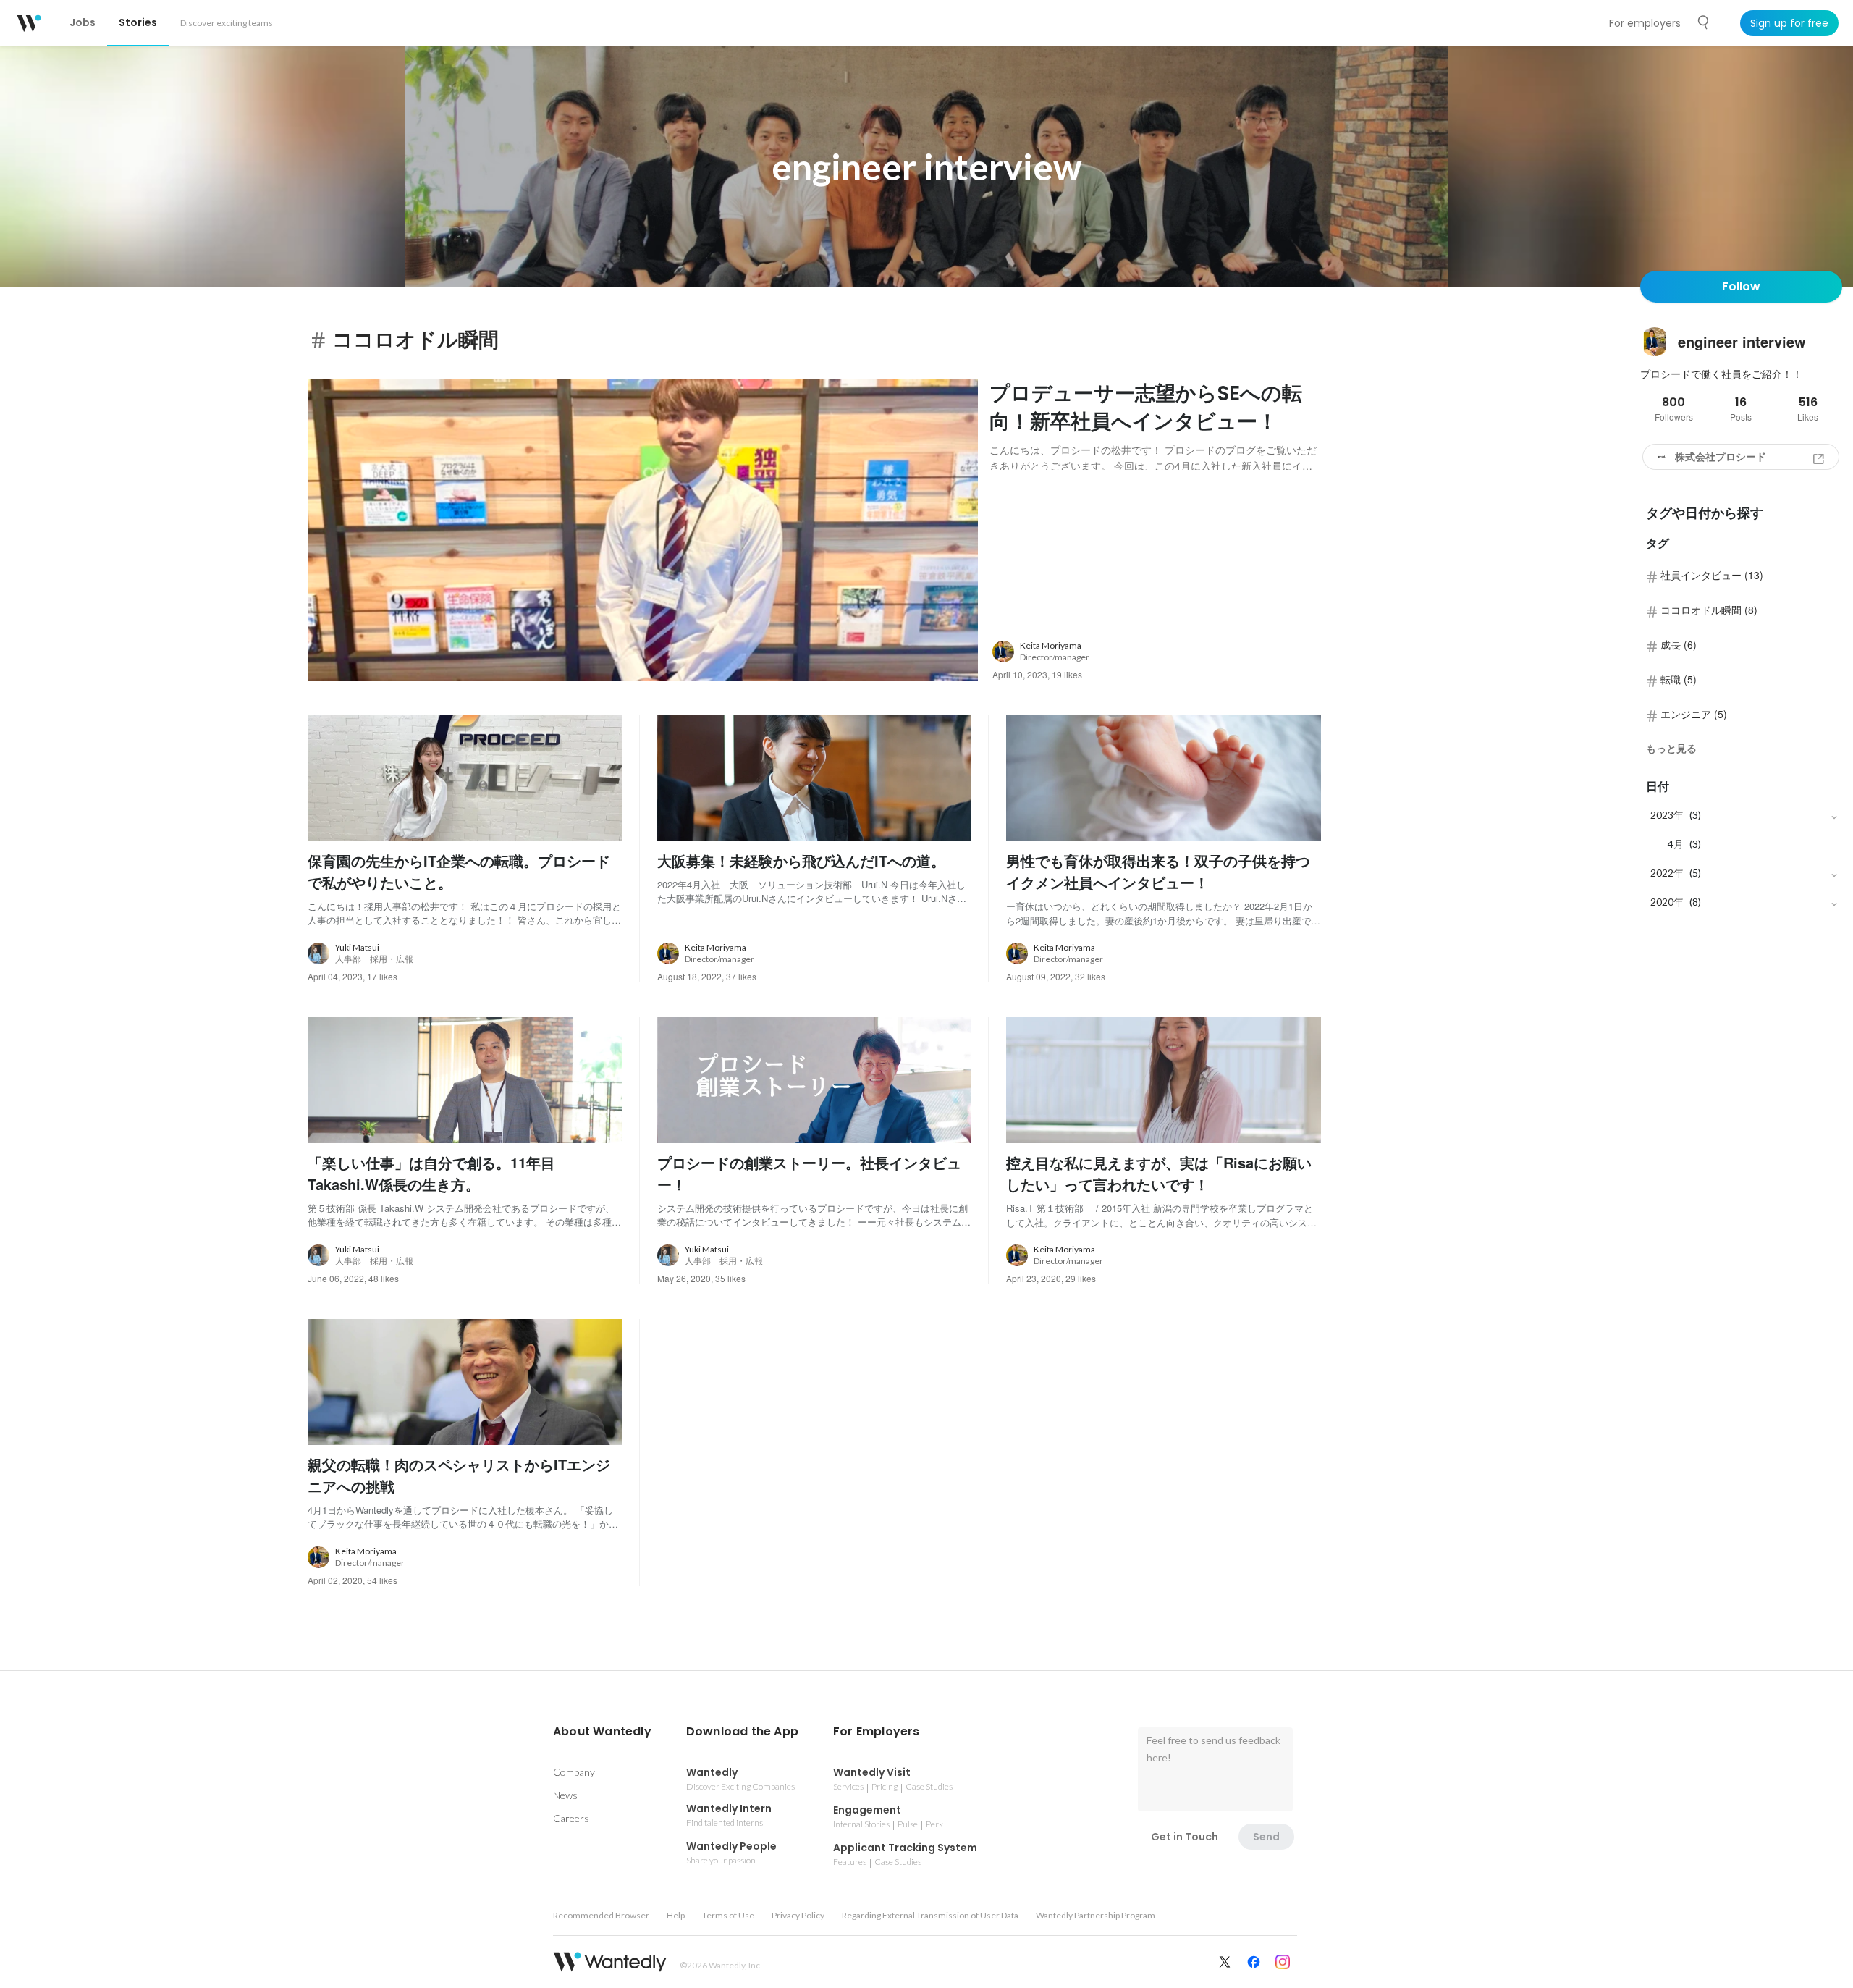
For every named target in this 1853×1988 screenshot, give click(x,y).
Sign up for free (1789, 23)
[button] (602, 1732)
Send (1266, 1837)
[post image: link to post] (643, 530)
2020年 (1667, 902)
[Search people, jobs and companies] (1704, 22)
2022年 (1667, 873)
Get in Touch (1185, 1837)
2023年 (1667, 815)
